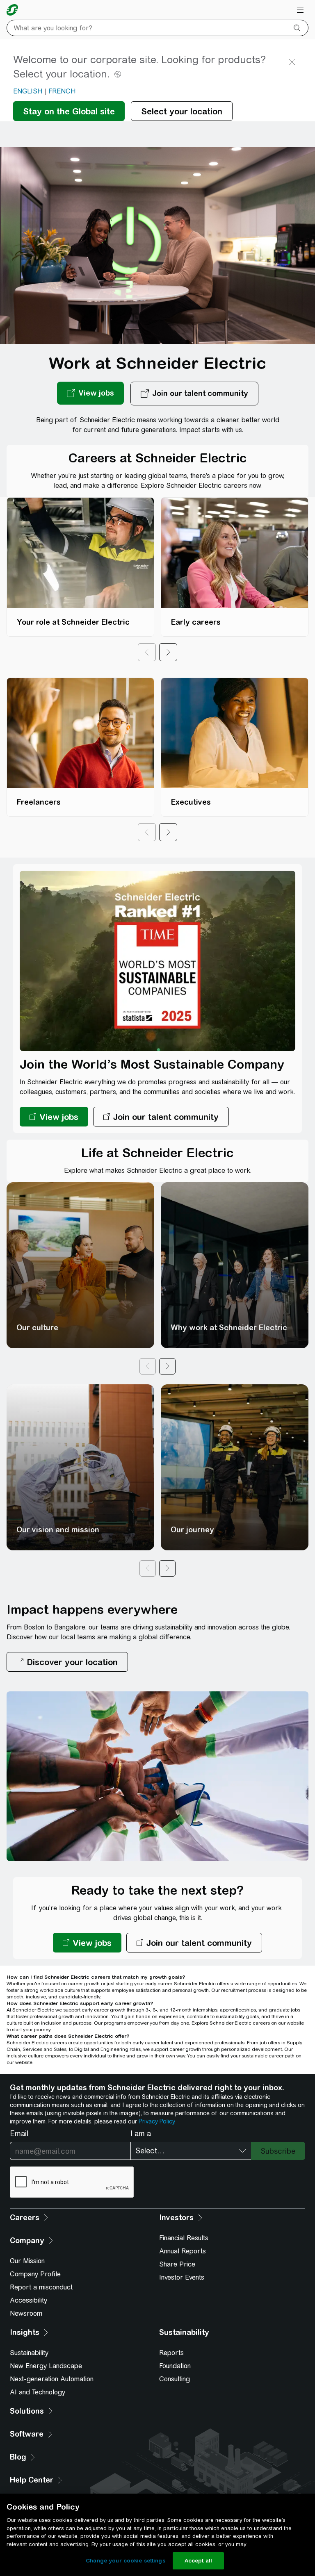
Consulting (175, 2379)
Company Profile (35, 2274)
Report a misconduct (41, 2287)
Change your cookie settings (126, 2561)
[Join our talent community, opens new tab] (194, 394)
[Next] (168, 652)
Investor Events (182, 2277)
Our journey (192, 1530)
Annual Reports (183, 2251)
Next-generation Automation (52, 2379)
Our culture (37, 1328)
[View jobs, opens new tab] (90, 394)
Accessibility (29, 2300)
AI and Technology (38, 2392)
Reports (171, 2353)
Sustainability (29, 2353)
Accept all (198, 2561)
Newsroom (26, 2313)
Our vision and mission (58, 1530)
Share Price (177, 2264)
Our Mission (27, 2261)
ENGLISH (28, 91)
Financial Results (184, 2238)
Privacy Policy (156, 2121)
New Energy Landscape (46, 2366)
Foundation (175, 2366)
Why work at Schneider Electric (229, 1328)
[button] (67, 1662)
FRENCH (62, 91)
